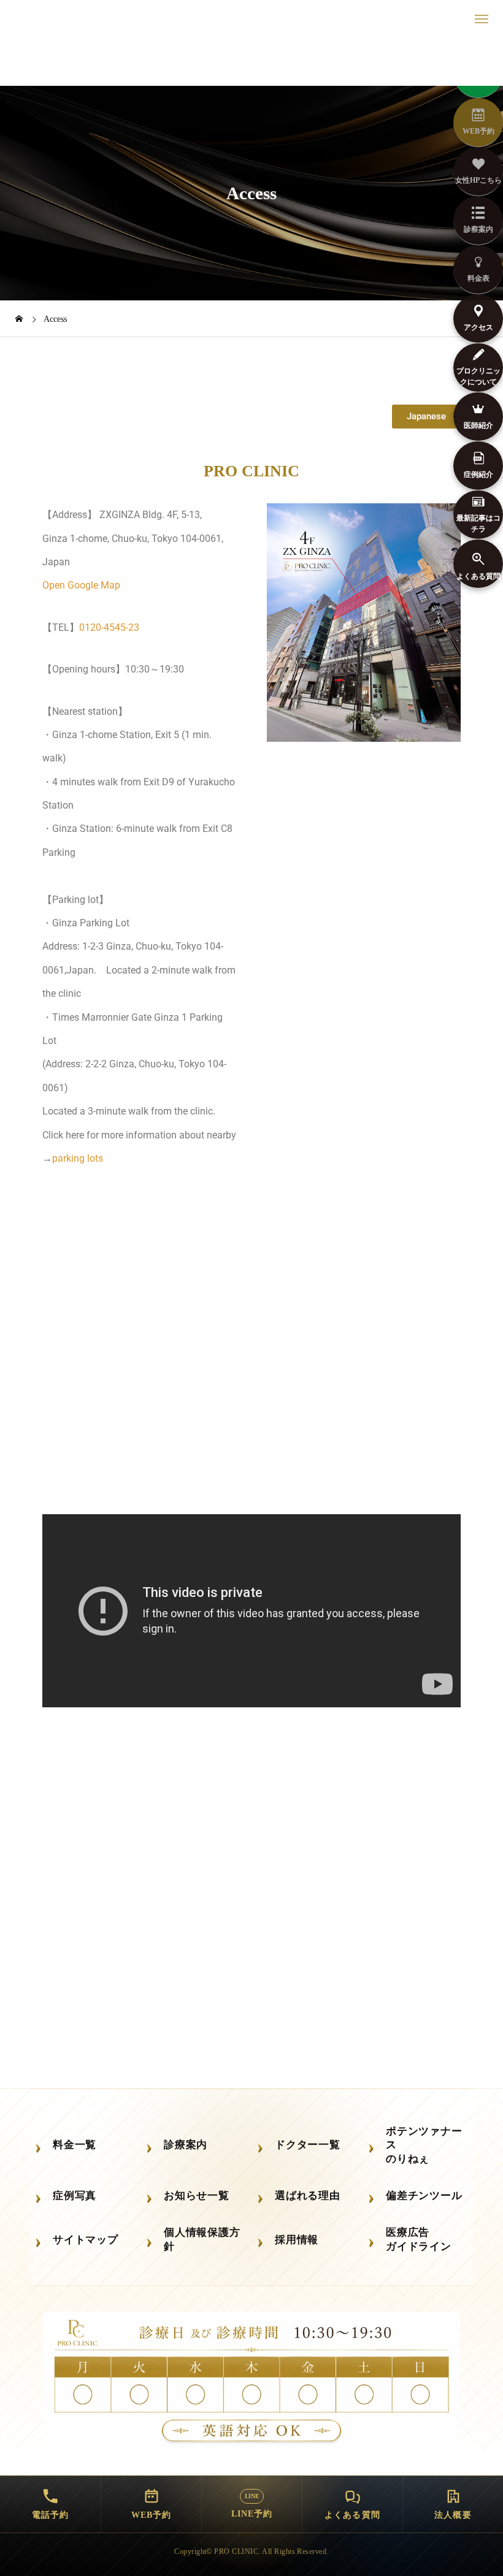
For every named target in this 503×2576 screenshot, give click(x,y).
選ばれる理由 (308, 2196)
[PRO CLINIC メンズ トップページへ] (251, 61)
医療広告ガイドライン (419, 2239)
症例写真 (75, 2196)
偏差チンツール (424, 2196)
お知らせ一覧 (197, 2196)
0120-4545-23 (109, 627)
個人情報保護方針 (202, 2239)
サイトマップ (86, 2240)
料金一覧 (75, 2145)
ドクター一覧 (308, 2145)
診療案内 (186, 2145)
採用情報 (297, 2240)
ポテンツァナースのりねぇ (424, 2145)
